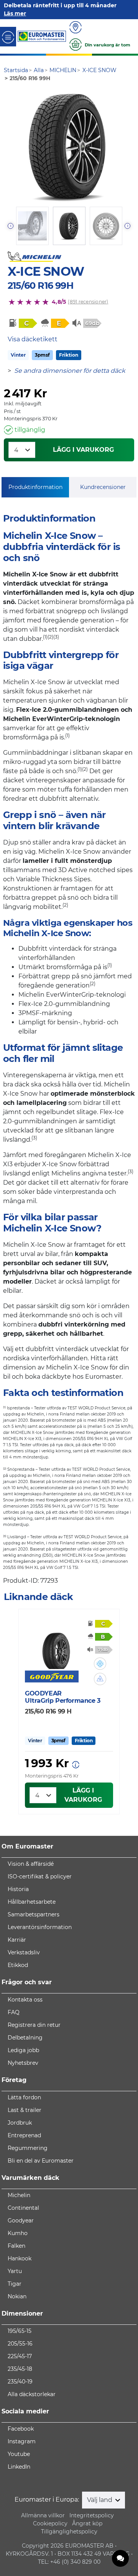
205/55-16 (20, 2344)
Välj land (100, 2500)
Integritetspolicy (92, 2515)
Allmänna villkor (43, 2515)
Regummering (28, 2148)
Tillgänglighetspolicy (69, 2532)
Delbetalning (25, 2038)
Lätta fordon (24, 2097)
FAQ (14, 2012)
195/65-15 (20, 2331)
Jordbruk (20, 2123)
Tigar (15, 2284)
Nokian (17, 2296)
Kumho (18, 2233)
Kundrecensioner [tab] (103, 487)
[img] (100, 1664)
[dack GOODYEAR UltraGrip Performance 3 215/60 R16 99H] (56, 1646)
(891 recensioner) (88, 302)
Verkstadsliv (24, 1952)
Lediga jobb (23, 2050)
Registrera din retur (34, 2025)
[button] (100, 1664)
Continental (23, 2208)
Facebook (21, 2429)
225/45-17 (20, 2356)
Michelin (19, 2195)
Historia (18, 1889)
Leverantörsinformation (40, 1927)
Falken (16, 2246)
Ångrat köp (87, 2523)
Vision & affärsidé (31, 1864)
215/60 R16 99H (40, 286)
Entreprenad (24, 2135)
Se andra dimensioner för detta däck (70, 371)
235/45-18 (20, 2369)
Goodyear (21, 2220)
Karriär (17, 1940)
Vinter (18, 355)
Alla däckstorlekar (32, 2394)
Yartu (15, 2271)
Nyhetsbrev (23, 2063)
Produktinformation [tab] (35, 487)
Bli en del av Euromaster (41, 2161)
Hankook (20, 2258)
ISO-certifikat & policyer (40, 1876)
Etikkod (18, 1965)
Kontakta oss (25, 2000)
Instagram (22, 2441)
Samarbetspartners (34, 1914)
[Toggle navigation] (8, 37)
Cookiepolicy (50, 2523)
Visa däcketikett (33, 339)
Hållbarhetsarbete (32, 1902)
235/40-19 (20, 2382)
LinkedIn (19, 2467)
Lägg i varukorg (83, 450)
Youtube (19, 2454)
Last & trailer (25, 2110)
